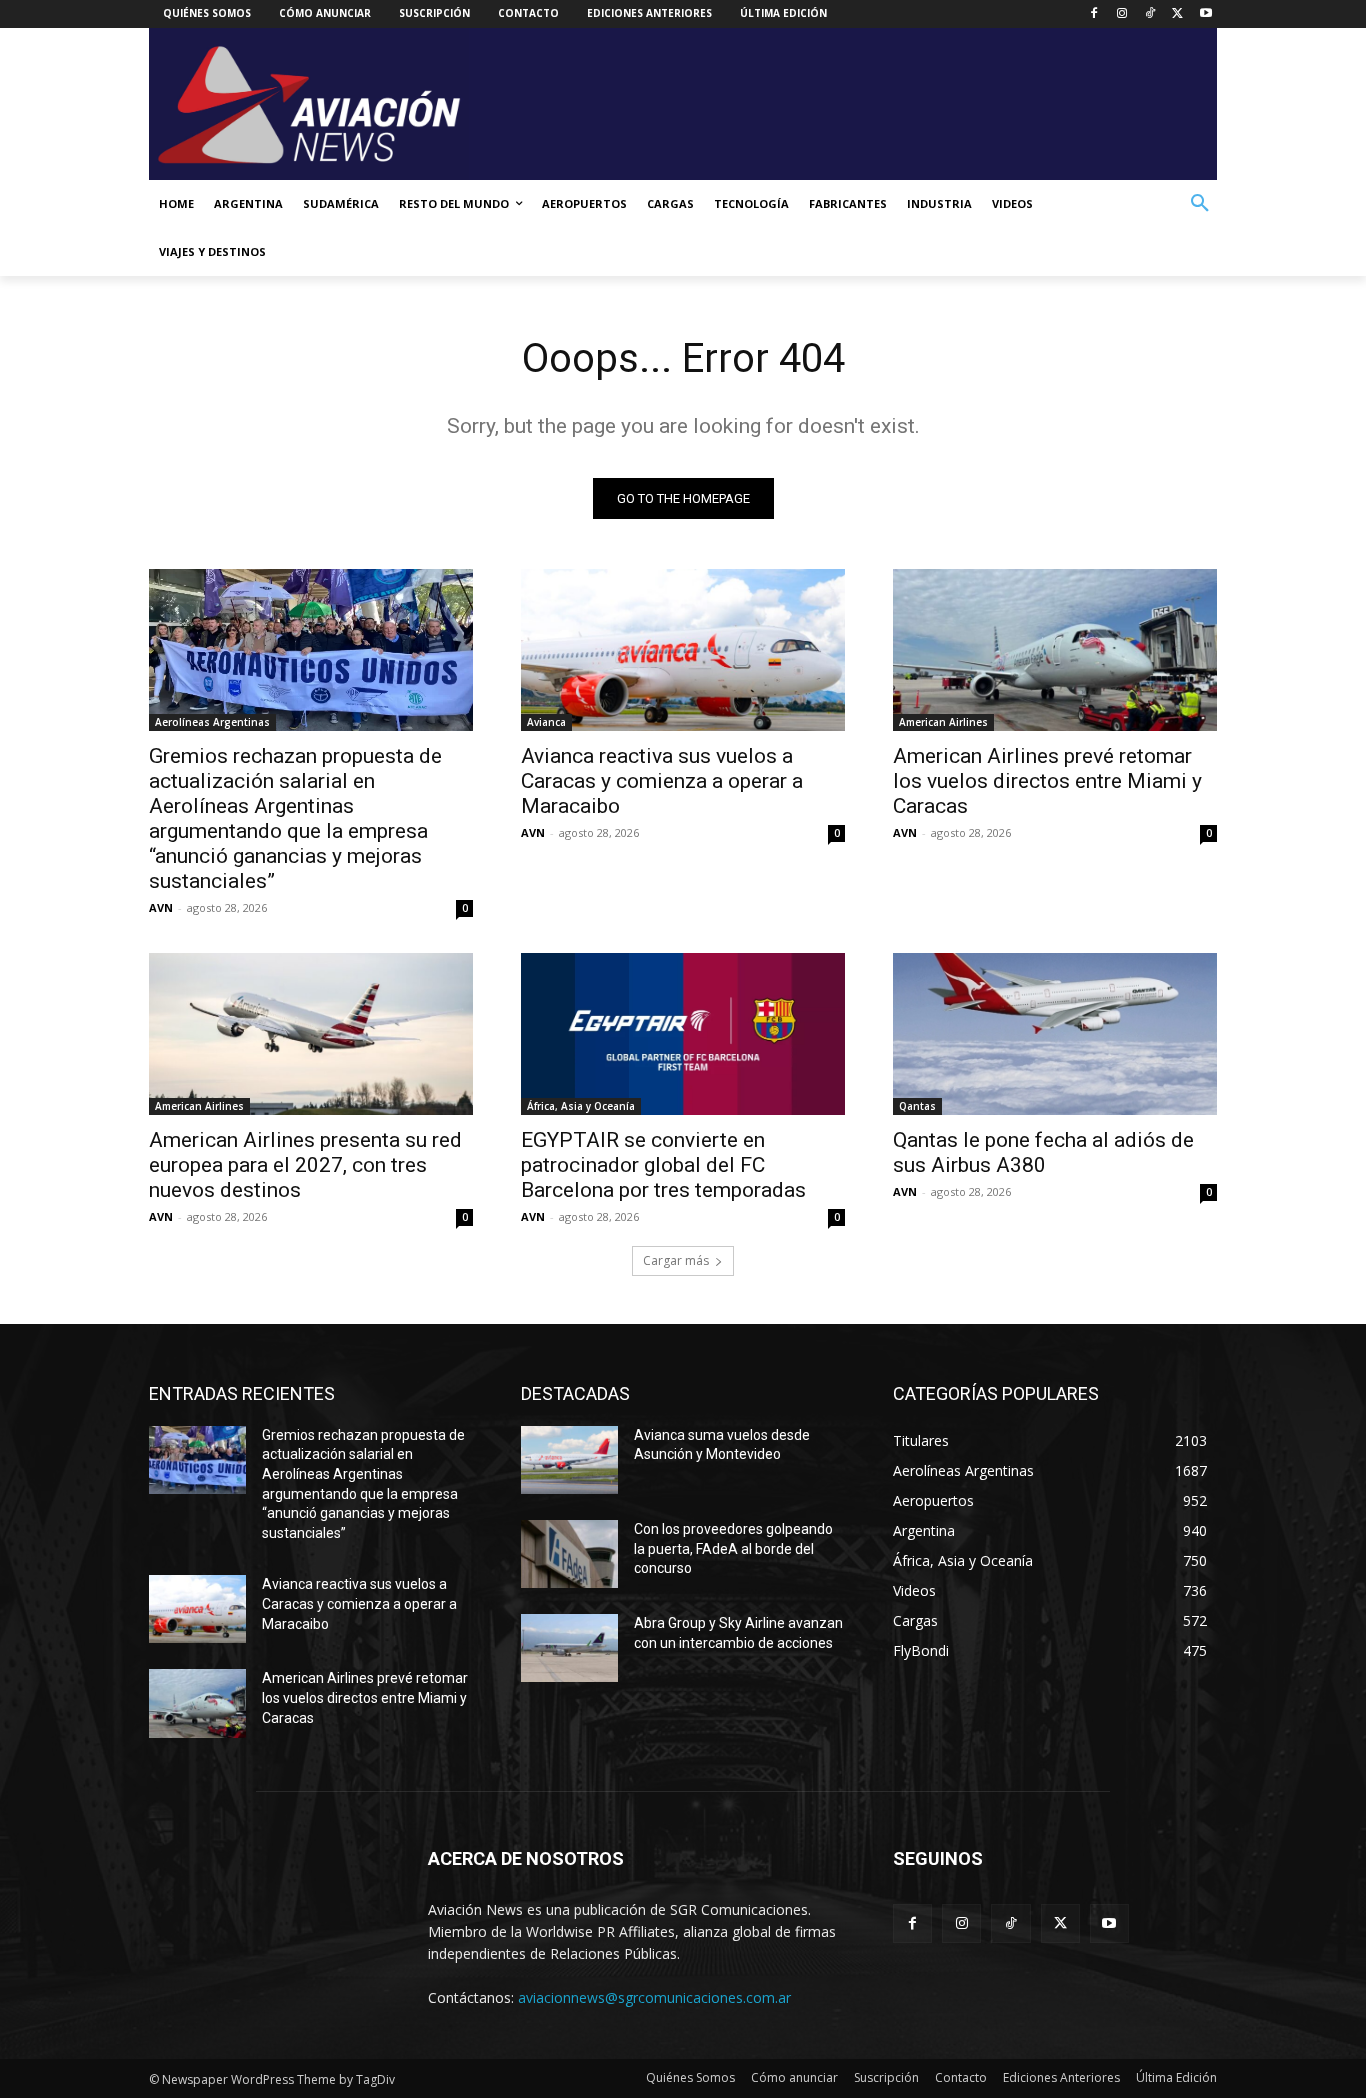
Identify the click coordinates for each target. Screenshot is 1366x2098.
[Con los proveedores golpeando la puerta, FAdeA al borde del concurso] (569, 1554)
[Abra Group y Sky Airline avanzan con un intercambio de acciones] (569, 1648)
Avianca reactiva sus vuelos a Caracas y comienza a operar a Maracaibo (662, 781)
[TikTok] (1150, 14)
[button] (1200, 204)
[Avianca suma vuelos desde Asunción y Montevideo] (569, 1460)
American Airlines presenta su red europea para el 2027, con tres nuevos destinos (305, 1165)
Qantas (917, 1106)
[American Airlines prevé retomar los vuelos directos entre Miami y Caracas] (1055, 650)
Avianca (546, 722)
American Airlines (943, 722)
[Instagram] (1122, 14)
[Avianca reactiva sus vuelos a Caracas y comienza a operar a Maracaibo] (683, 650)
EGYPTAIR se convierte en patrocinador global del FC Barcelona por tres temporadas (663, 1165)
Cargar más (676, 1260)
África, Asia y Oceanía (581, 1106)
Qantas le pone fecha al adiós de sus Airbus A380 (1043, 1152)
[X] (1177, 14)
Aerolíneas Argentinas (212, 722)
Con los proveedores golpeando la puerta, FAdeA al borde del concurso (733, 1548)
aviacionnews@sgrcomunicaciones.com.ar (654, 1997)
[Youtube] (1205, 14)
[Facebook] (1094, 14)
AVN (161, 907)
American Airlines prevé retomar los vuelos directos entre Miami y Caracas (1047, 781)
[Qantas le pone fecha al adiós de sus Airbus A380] (1055, 1034)
